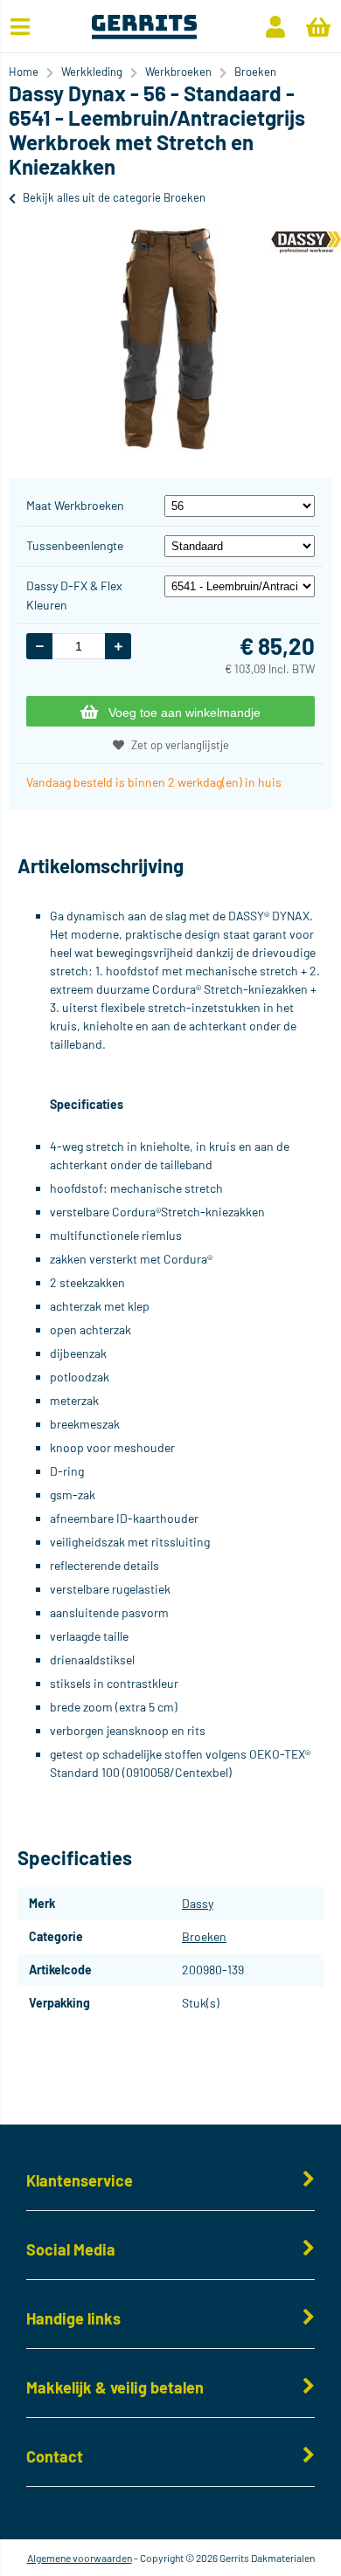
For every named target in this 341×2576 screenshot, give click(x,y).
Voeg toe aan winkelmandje (184, 713)
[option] (170, 338)
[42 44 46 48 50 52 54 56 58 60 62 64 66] (240, 505)
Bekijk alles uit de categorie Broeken (114, 197)
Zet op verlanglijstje (180, 745)
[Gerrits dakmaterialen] (144, 34)
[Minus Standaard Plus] (240, 545)
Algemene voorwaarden (80, 2558)
